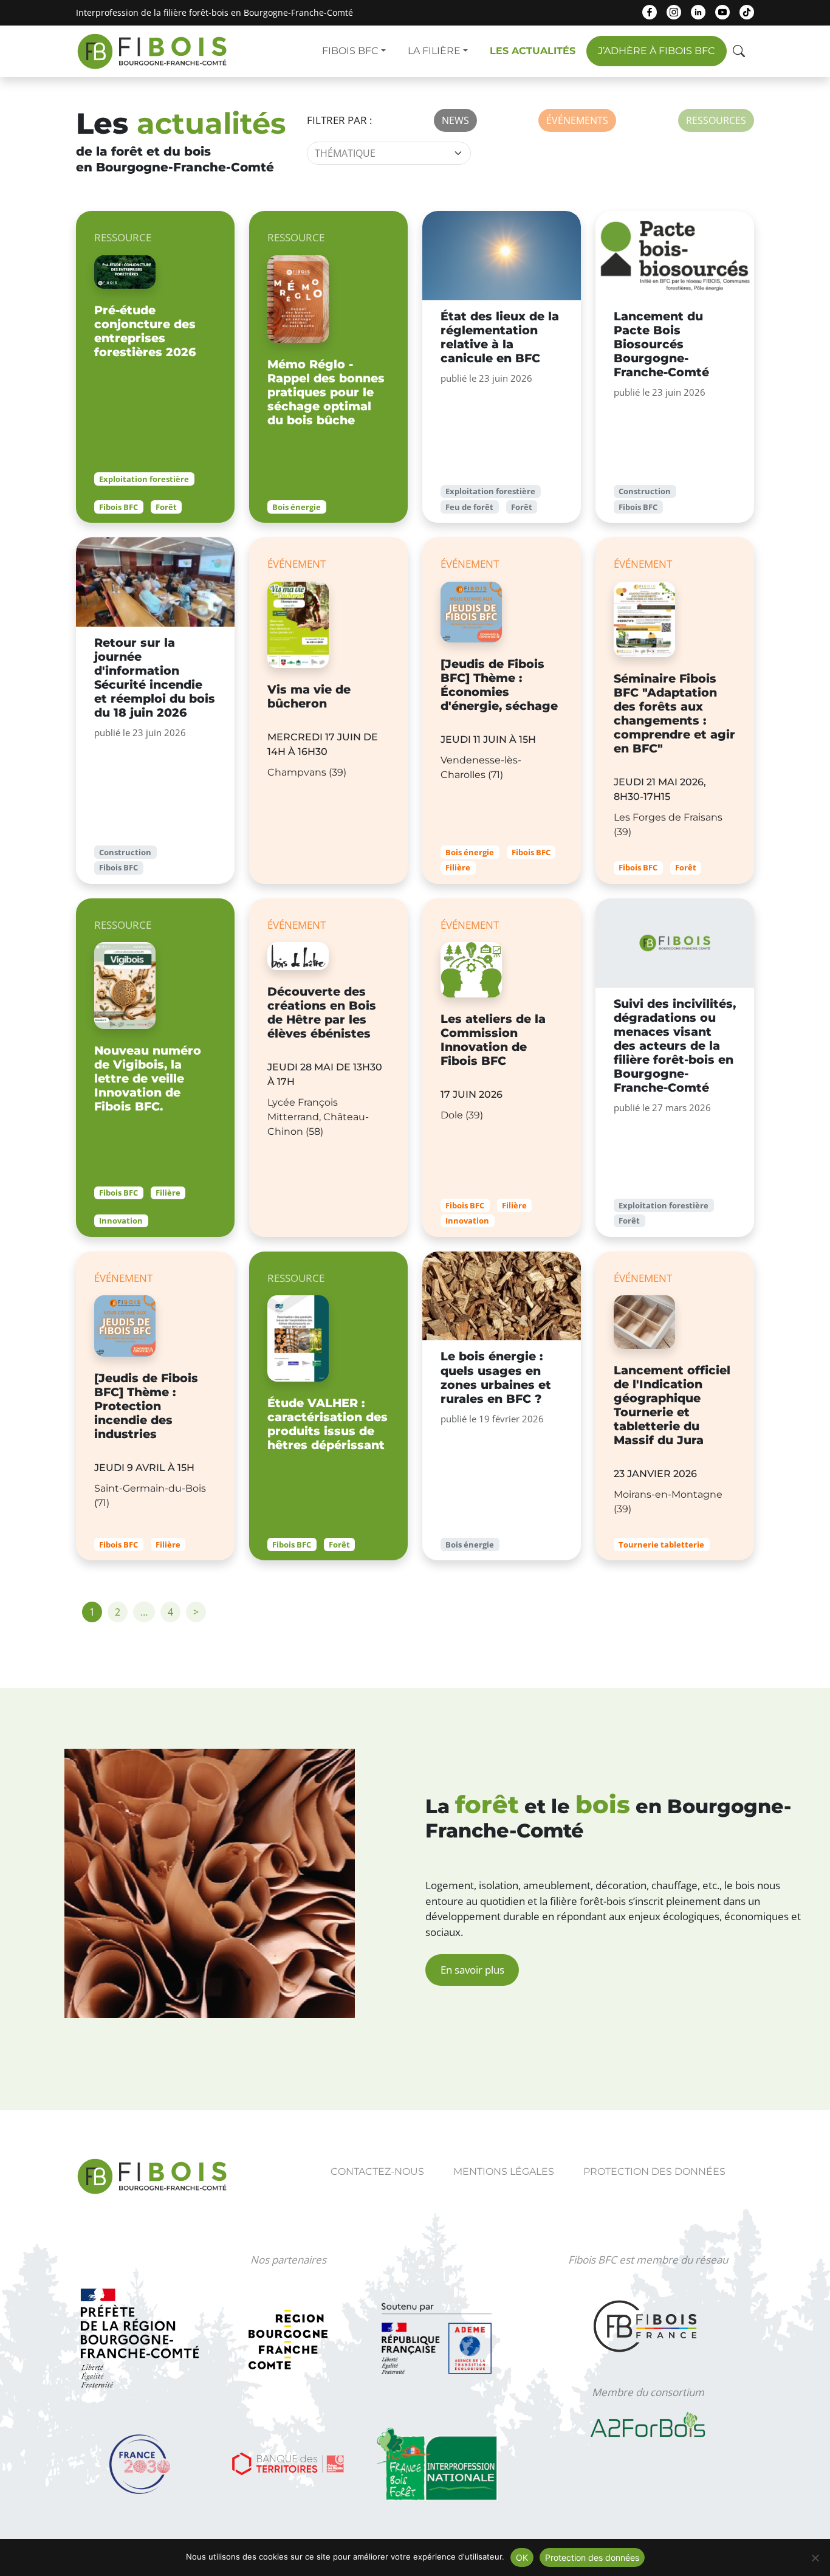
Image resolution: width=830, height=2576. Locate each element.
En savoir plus (472, 1970)
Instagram (674, 12)
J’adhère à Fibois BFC (657, 51)
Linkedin (698, 12)
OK (522, 2557)
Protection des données (654, 2171)
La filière (434, 51)
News (455, 120)
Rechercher (740, 53)
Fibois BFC (350, 51)
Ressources (716, 120)
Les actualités (533, 51)
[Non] (815, 2558)
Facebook (650, 12)
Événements (577, 120)
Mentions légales (504, 2171)
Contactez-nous (377, 2171)
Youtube (722, 12)
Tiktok (747, 12)
